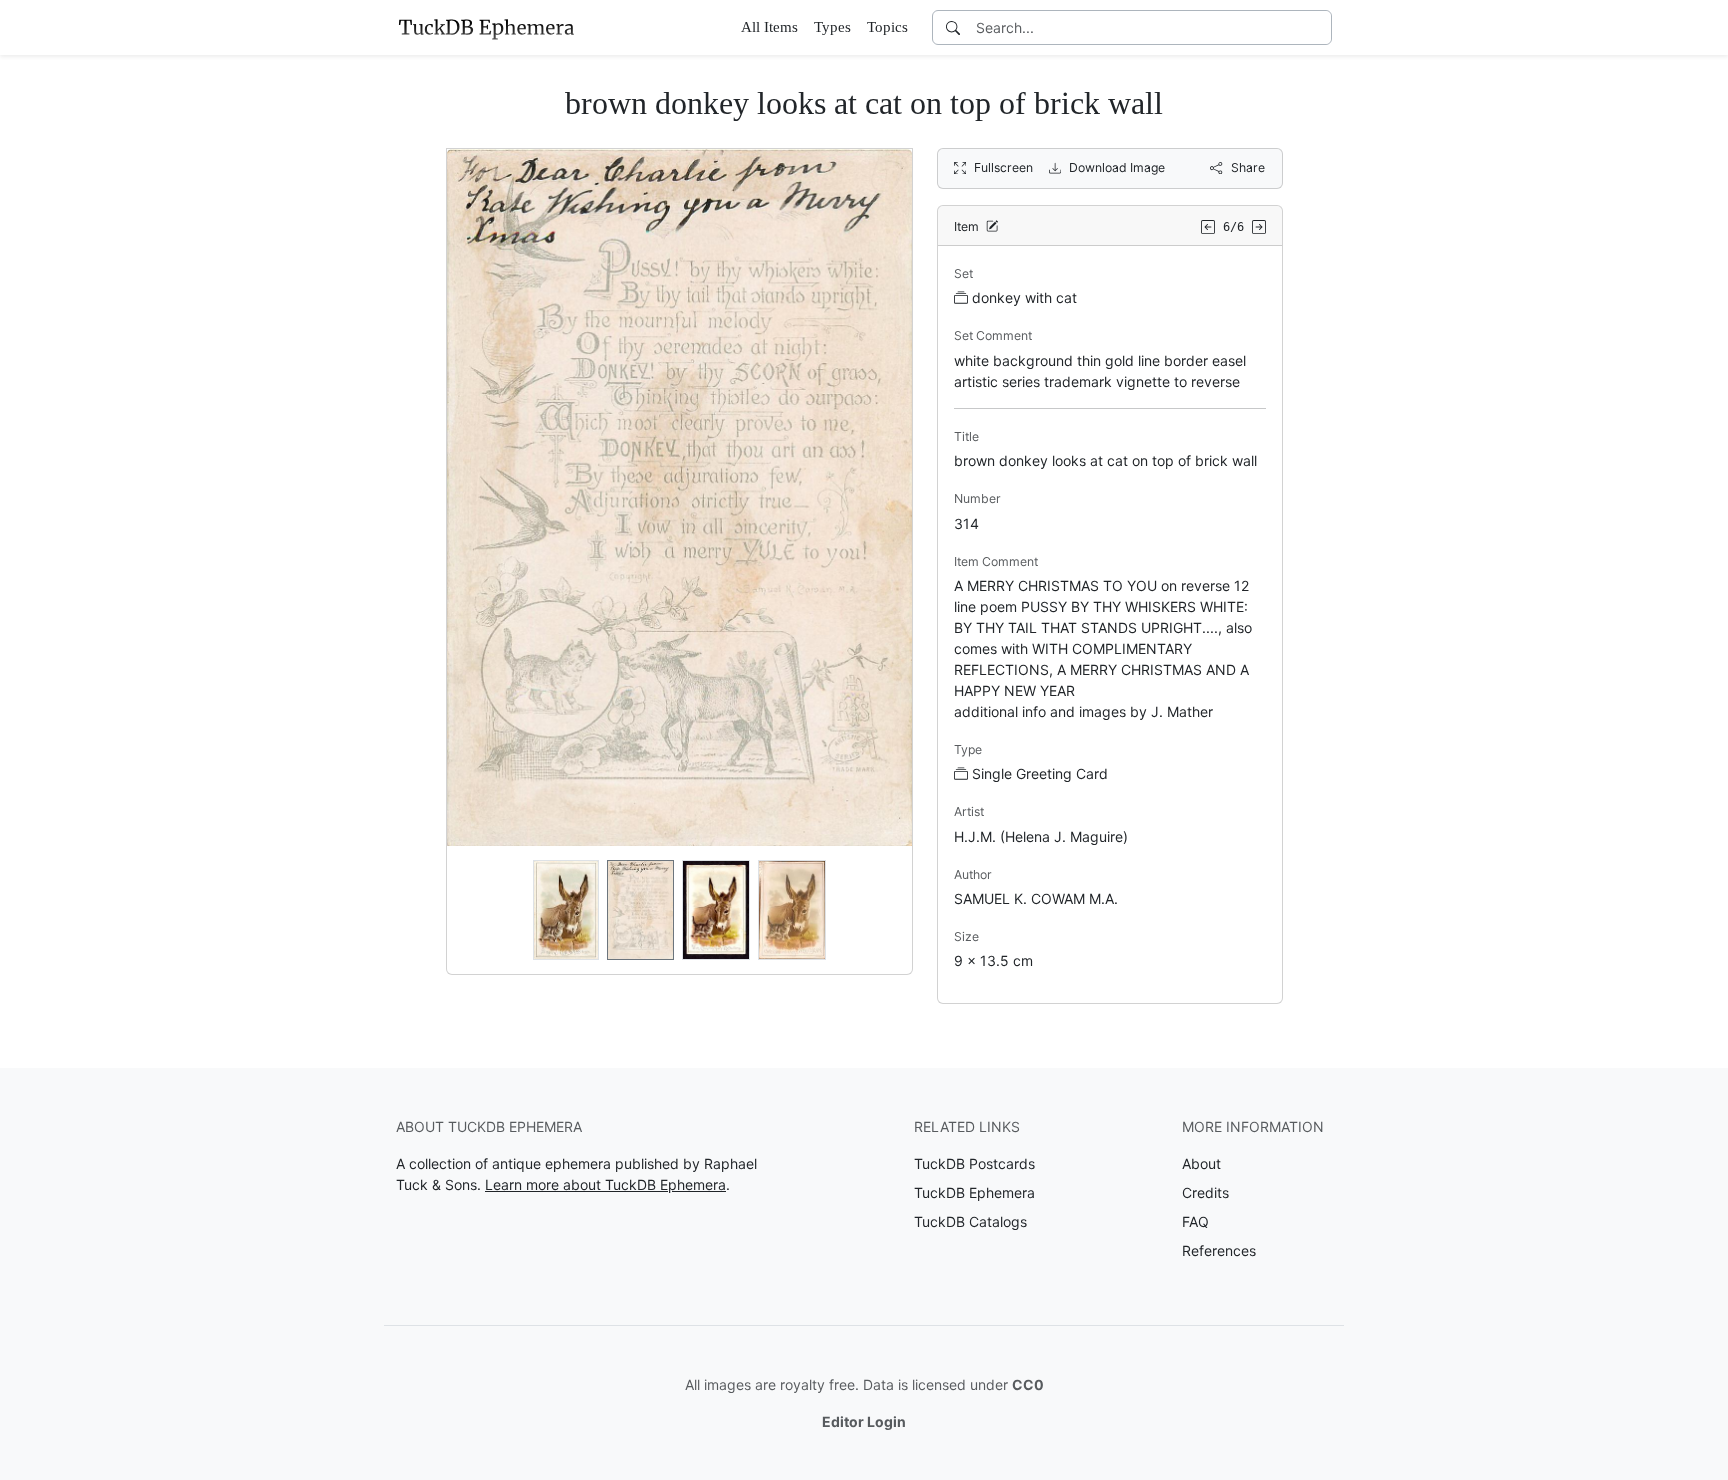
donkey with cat (1024, 297)
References (1219, 1250)
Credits (1205, 1192)
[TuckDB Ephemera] (486, 27)
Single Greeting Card (1040, 773)
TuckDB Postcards (974, 1163)
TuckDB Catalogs (970, 1221)
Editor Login (864, 1421)
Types (832, 27)
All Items (769, 27)
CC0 (1028, 1384)
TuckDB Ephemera (974, 1192)
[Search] (953, 27)
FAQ (1195, 1221)
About (1201, 1163)
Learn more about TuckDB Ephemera (605, 1184)
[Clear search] (1318, 27)
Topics (887, 27)
